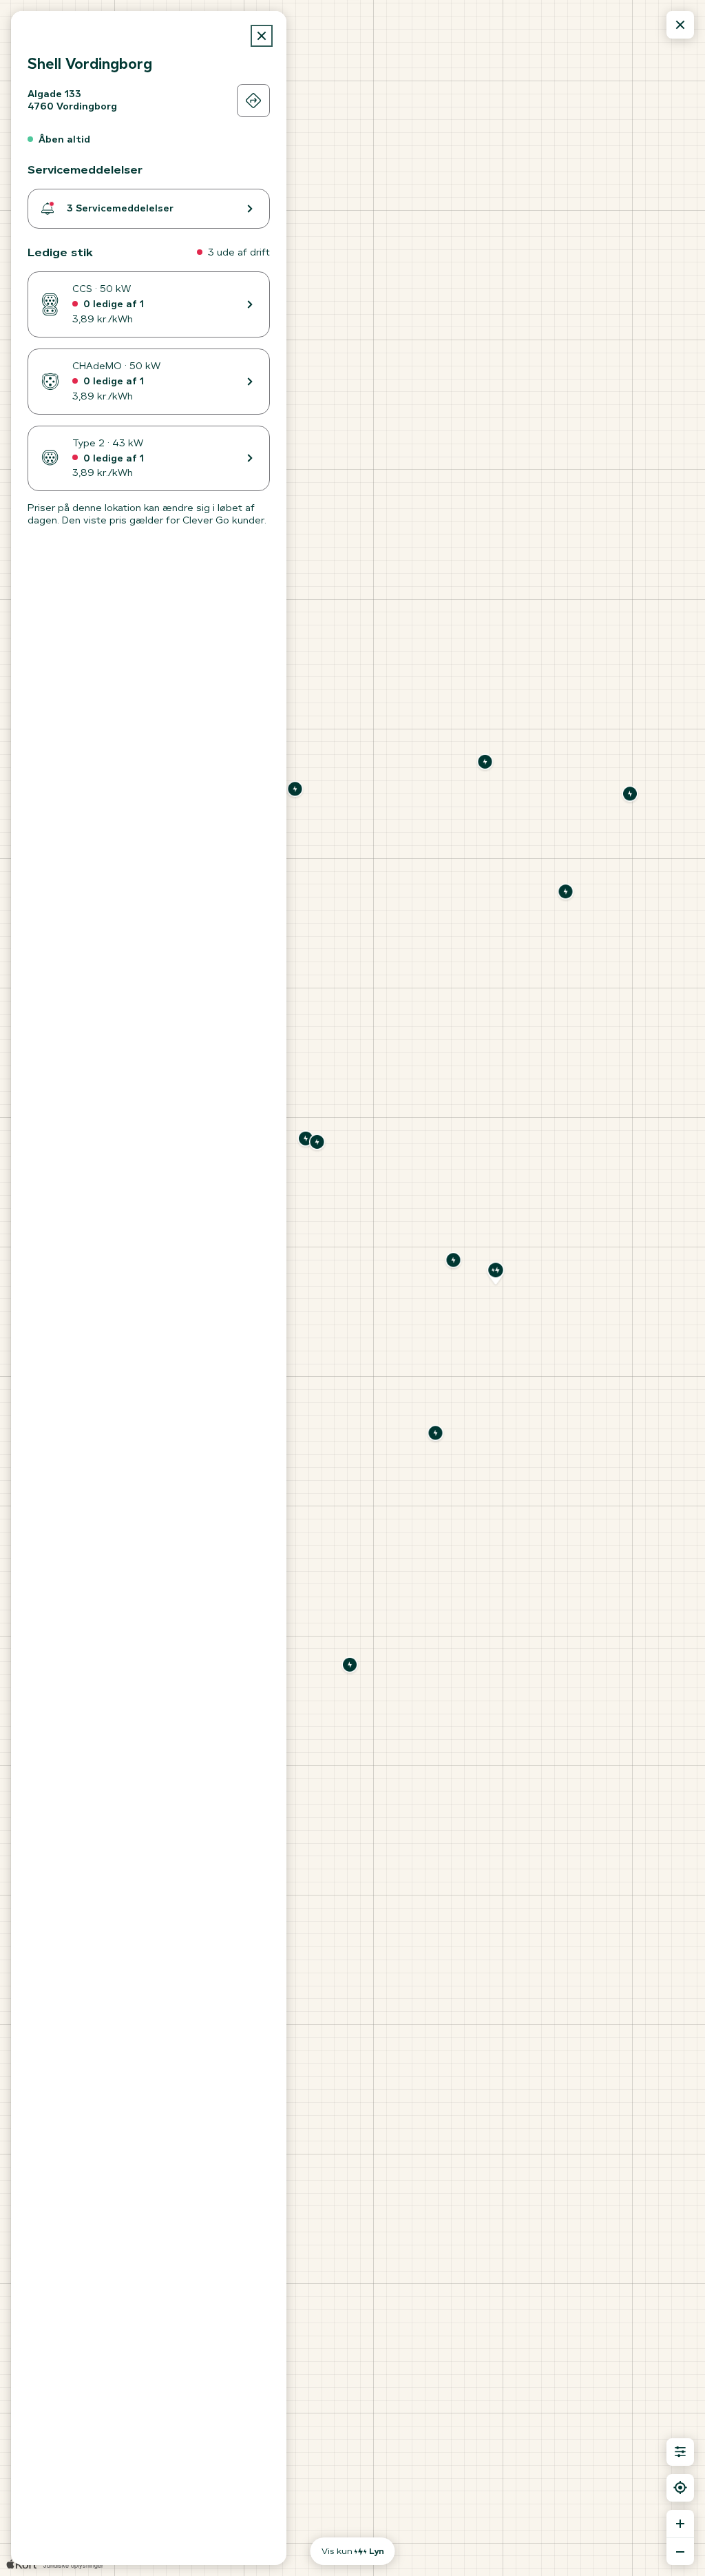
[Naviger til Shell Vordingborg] (253, 101)
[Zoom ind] (680, 2524)
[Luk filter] (680, 2452)
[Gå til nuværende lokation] (680, 2488)
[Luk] (262, 36)
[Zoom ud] (680, 2551)
